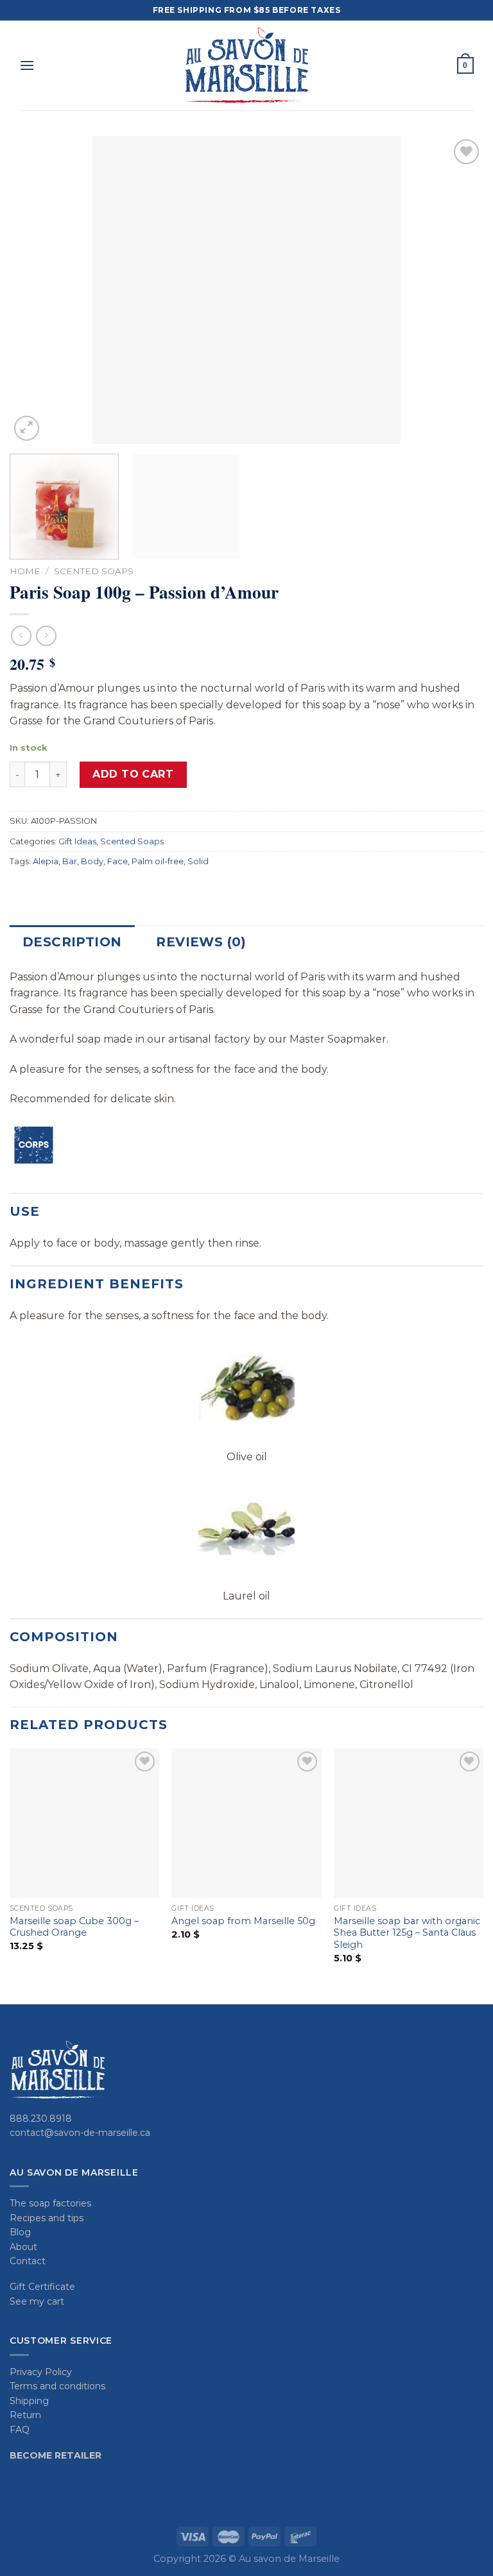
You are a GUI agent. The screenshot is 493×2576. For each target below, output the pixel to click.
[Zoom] (27, 428)
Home (25, 571)
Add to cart (133, 774)
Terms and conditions (57, 2386)
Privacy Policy (41, 2372)
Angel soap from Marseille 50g (243, 1921)
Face (117, 861)
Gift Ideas (77, 841)
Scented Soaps (94, 571)
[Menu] (27, 65)
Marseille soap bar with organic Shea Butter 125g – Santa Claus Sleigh (407, 1933)
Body (92, 861)
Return (25, 2415)
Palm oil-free (158, 861)
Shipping (29, 2401)
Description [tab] (72, 942)
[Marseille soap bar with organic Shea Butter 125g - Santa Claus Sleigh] (409, 1823)
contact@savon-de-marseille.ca (80, 2133)
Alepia (46, 861)
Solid (198, 861)
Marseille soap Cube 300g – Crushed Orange (74, 1927)
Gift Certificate (42, 2287)
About (23, 2247)
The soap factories (50, 2203)
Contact (28, 2261)
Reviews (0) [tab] (201, 942)
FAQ (20, 2430)
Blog (20, 2232)
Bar (70, 861)
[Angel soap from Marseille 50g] (246, 1823)
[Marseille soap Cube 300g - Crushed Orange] (84, 1823)
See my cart (37, 2301)
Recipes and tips (47, 2218)
